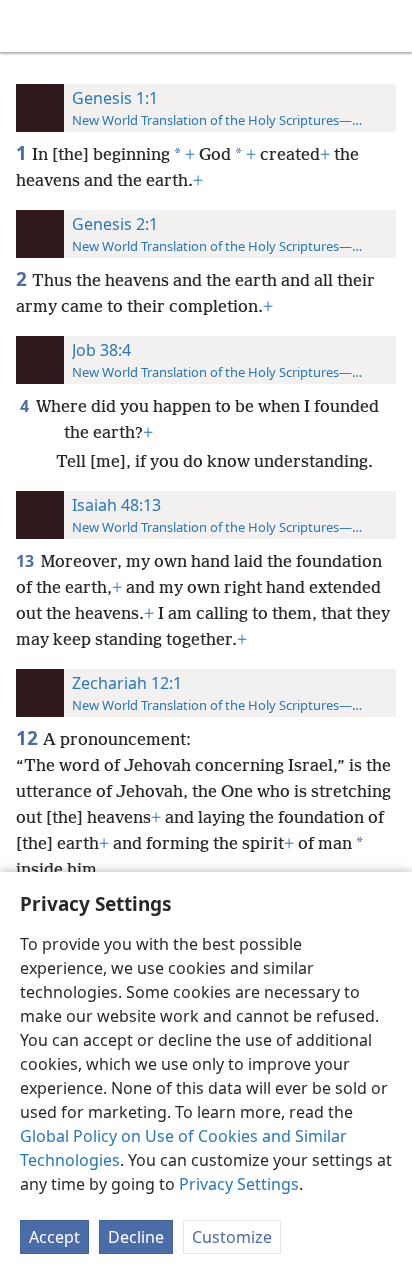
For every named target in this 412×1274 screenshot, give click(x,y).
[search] (387, 26)
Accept (54, 1237)
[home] (30, 26)
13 (26, 561)
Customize (232, 1237)
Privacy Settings (239, 1184)
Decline (136, 1237)
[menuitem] (30, 26)
